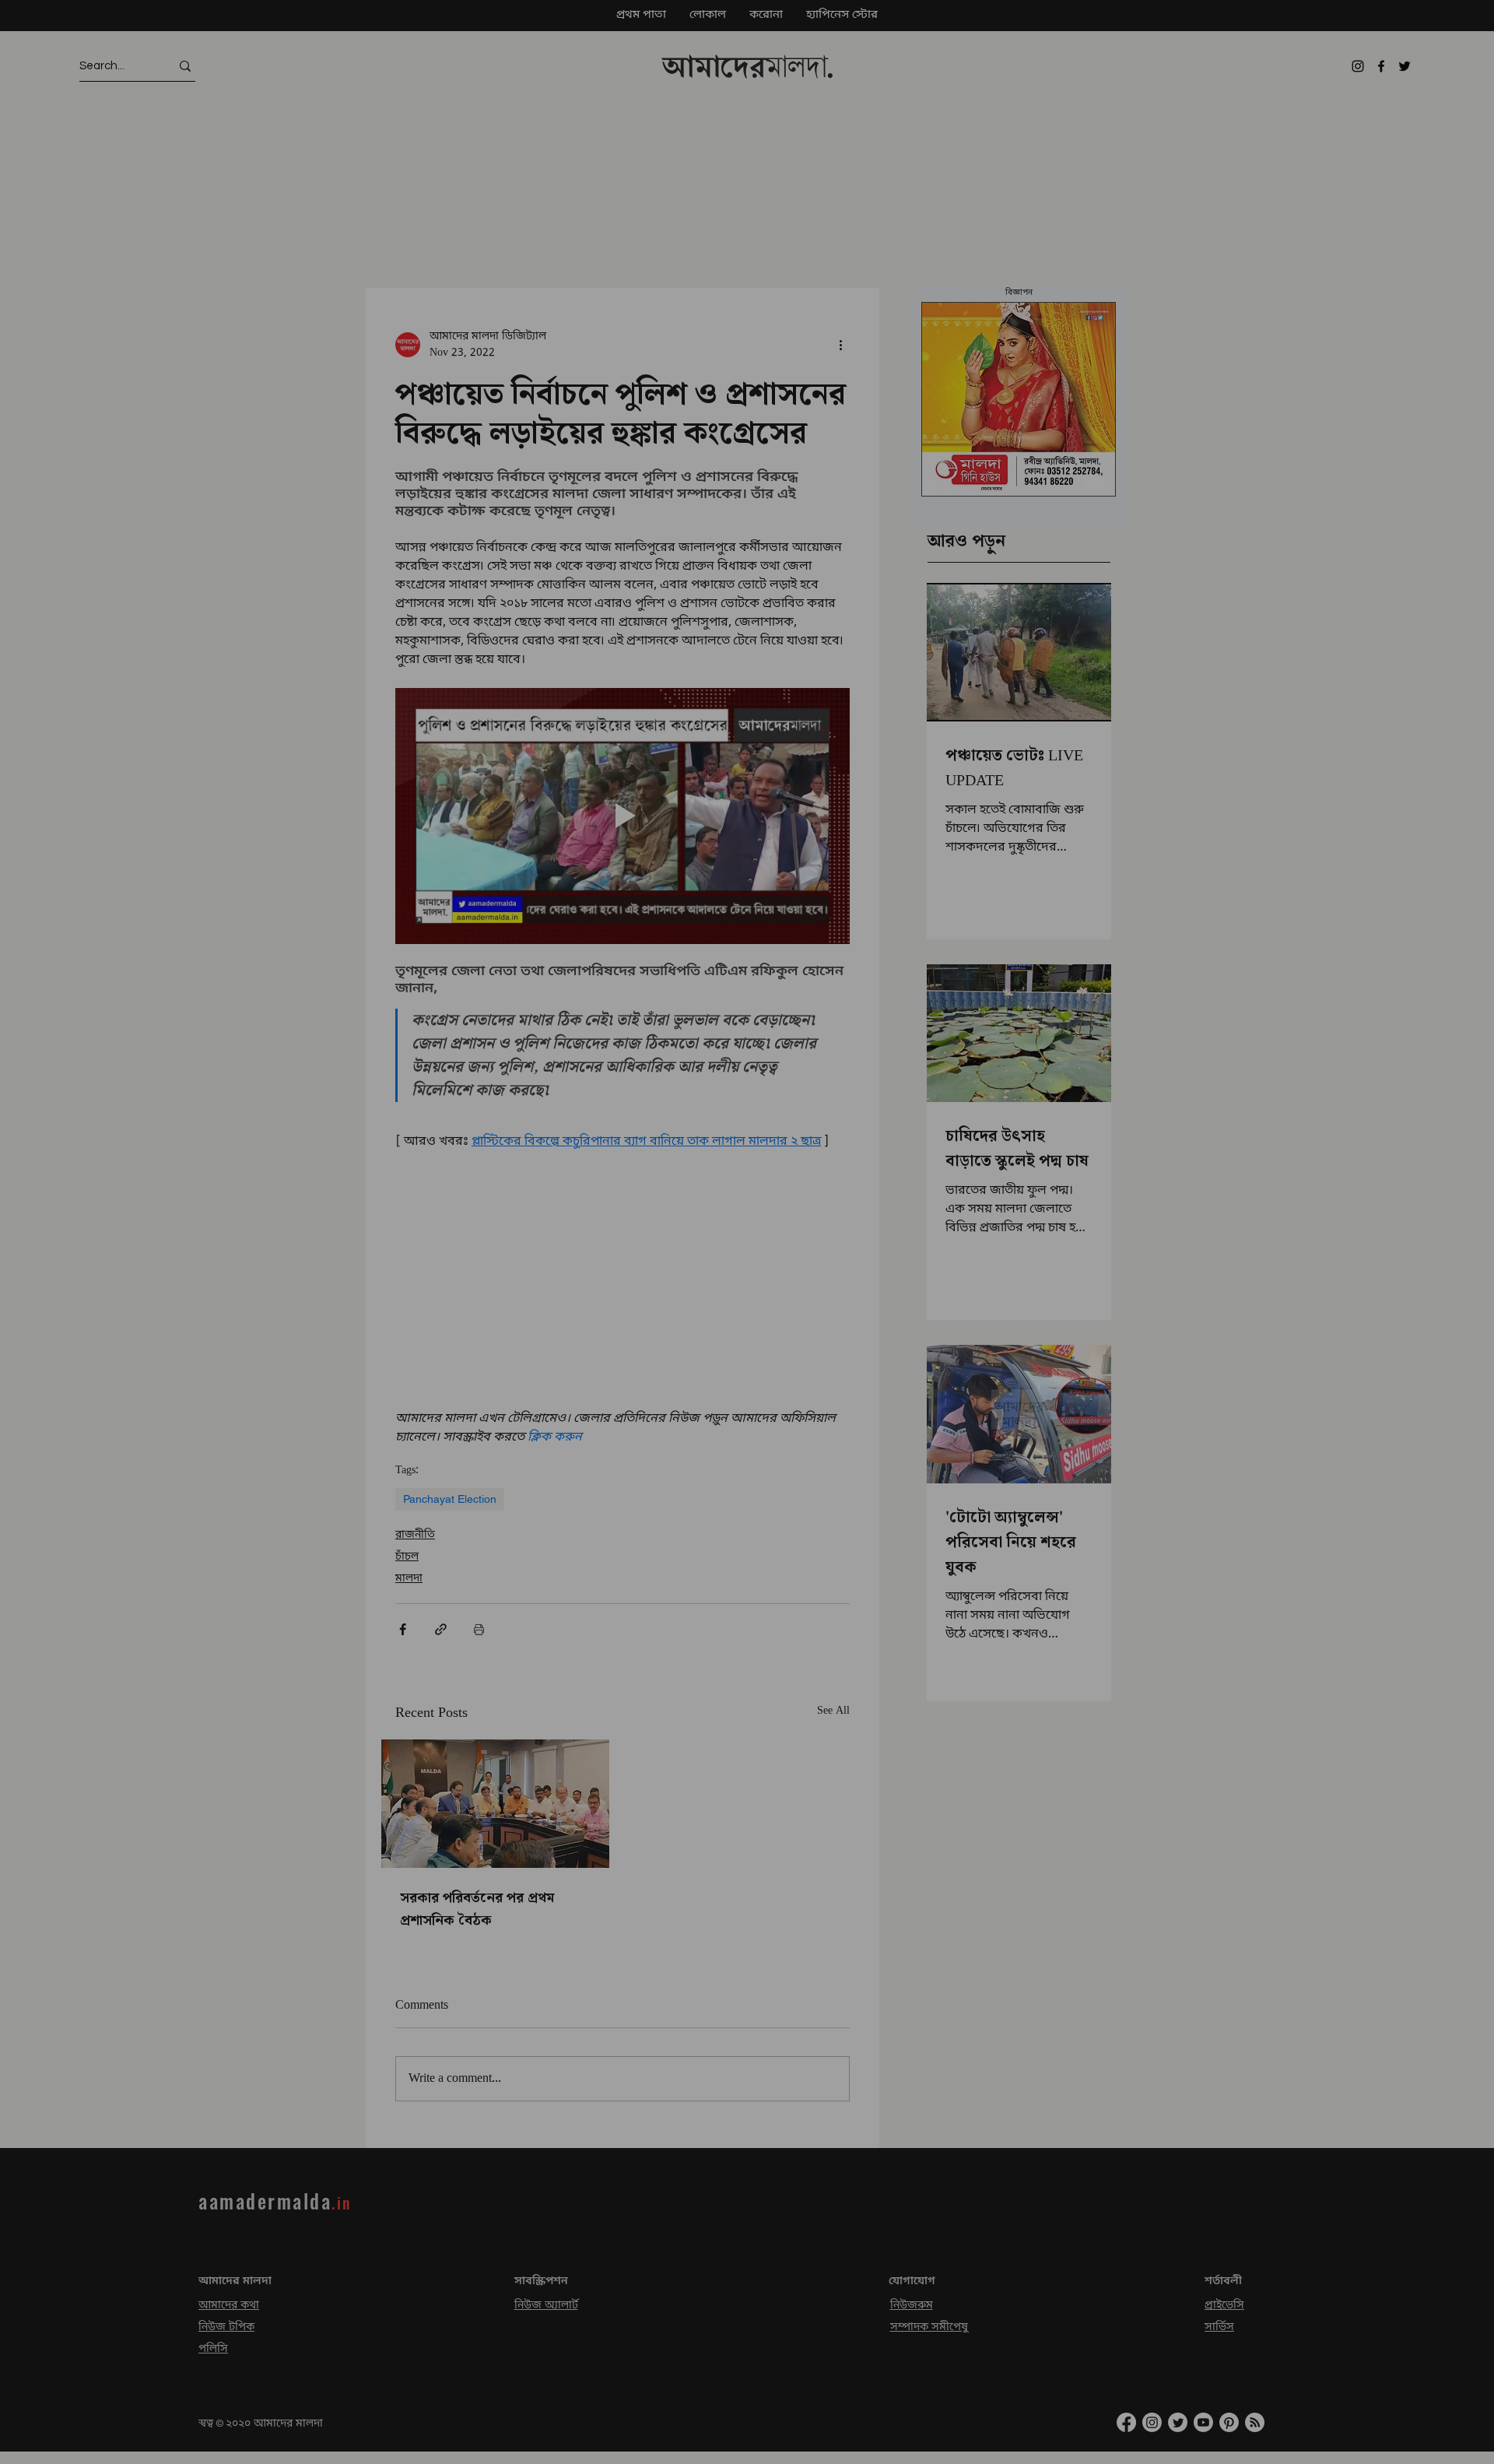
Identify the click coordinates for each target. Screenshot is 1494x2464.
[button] (1476, 2135)
